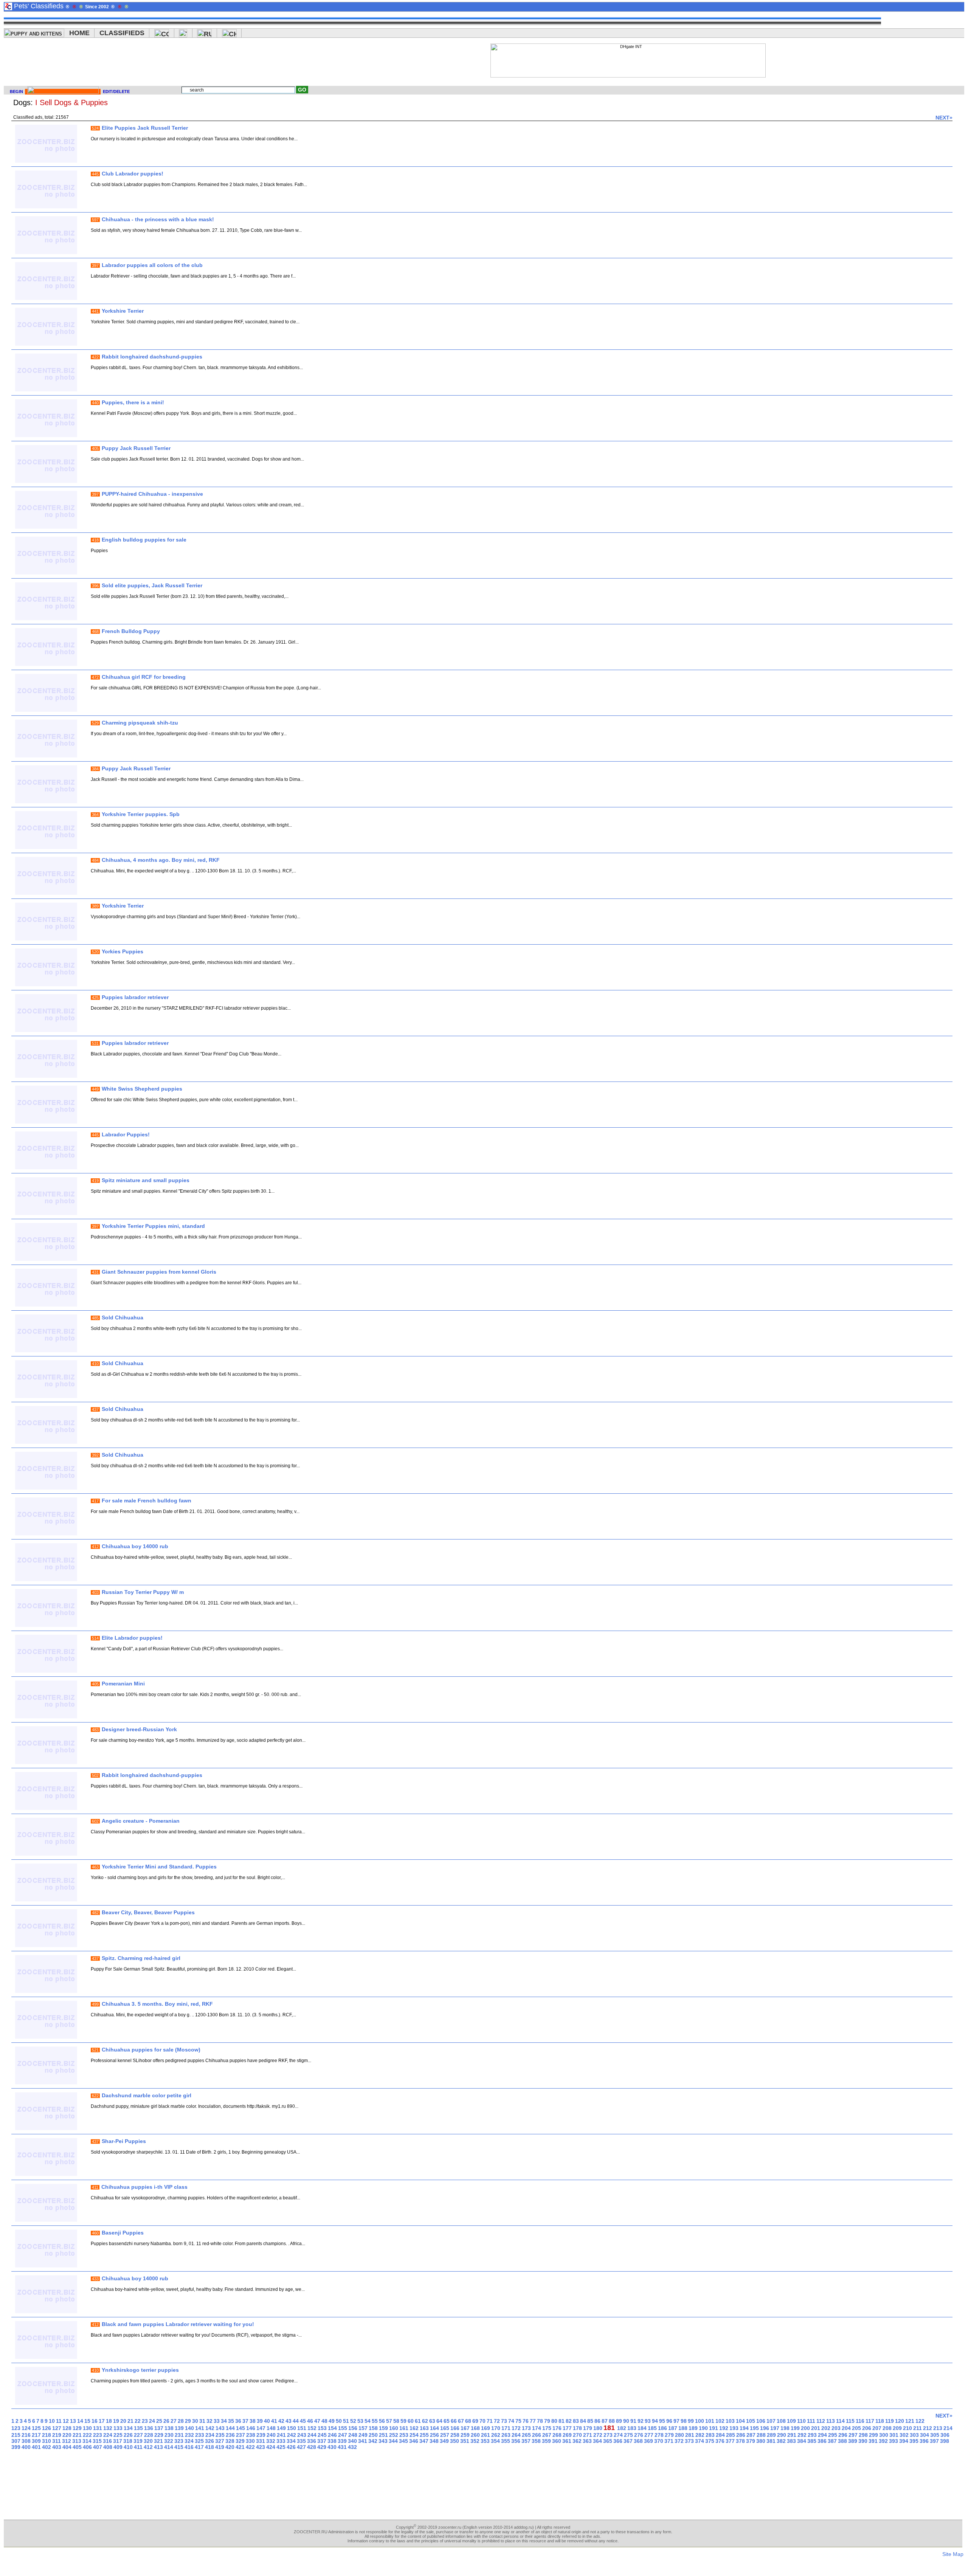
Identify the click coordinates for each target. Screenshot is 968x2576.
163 (424, 2428)
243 (302, 2435)
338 (332, 2441)
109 (791, 2421)
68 (468, 2421)
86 (597, 2421)
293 (812, 2435)
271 (588, 2435)
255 (424, 2435)
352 (475, 2441)
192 (724, 2428)
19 (116, 2421)
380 (761, 2441)
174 (537, 2428)
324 (189, 2441)
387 (832, 2441)
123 (16, 2428)
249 (363, 2435)
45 (303, 2421)
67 (461, 2421)
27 (174, 2421)
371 (669, 2441)
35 (231, 2421)
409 (118, 2447)
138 (169, 2428)
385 (812, 2441)
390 (863, 2441)
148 (271, 2428)
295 (833, 2435)
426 (291, 2447)
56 (382, 2421)
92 (641, 2421)
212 (928, 2428)
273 (608, 2435)
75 (518, 2421)
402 (47, 2447)
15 (87, 2421)
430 (332, 2447)
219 (57, 2435)
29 (188, 2421)
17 (102, 2421)
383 (791, 2441)
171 (506, 2428)
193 (734, 2428)
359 (546, 2441)
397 (934, 2441)
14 (80, 2421)
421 (240, 2447)
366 (618, 2441)
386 (822, 2441)
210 (907, 2428)
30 (195, 2421)
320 (148, 2441)
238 (251, 2435)
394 (904, 2441)
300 (884, 2435)
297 (853, 2435)
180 (598, 2428)
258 (455, 2435)
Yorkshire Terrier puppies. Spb (141, 814)
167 (465, 2428)
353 (485, 2441)
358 (536, 2441)
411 (138, 2447)
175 (547, 2428)
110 (801, 2421)
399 (16, 2447)
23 (145, 2421)
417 (199, 2447)
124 (26, 2428)
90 (626, 2421)
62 (425, 2421)
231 (179, 2435)
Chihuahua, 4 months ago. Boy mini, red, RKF (161, 860)
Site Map (953, 2554)
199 (795, 2428)
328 (230, 2441)
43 (289, 2421)
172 (516, 2428)
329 (240, 2441)
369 (648, 2441)
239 (261, 2435)
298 (863, 2435)
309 (36, 2441)
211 (918, 2428)
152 (312, 2428)
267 (547, 2435)
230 (169, 2435)
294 (822, 2435)
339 (342, 2441)
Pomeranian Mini (123, 1684)
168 (475, 2428)
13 (73, 2421)
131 (98, 2428)
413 (158, 2447)
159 (383, 2428)
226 (128, 2435)
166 (455, 2428)
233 (200, 2435)
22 (138, 2421)
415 (179, 2447)
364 (597, 2441)
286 (741, 2435)
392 (883, 2441)
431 (342, 2447)
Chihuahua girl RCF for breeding (144, 677)
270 (577, 2435)
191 (714, 2428)
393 (894, 2441)
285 (731, 2435)
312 (67, 2441)
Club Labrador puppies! (133, 174)
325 (199, 2441)
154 (332, 2428)
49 (332, 2421)
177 (567, 2428)
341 (363, 2441)
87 (605, 2421)
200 (805, 2428)
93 (648, 2421)
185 (652, 2428)
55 (375, 2421)
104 (740, 2421)
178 (577, 2428)
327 (220, 2441)
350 (455, 2441)
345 (403, 2441)
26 (166, 2421)
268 (557, 2435)
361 (567, 2441)
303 (914, 2435)
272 (598, 2435)
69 (475, 2421)
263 (506, 2435)
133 (118, 2428)
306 (945, 2435)
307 (16, 2441)
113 (831, 2421)
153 (322, 2428)
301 (894, 2435)
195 (754, 2428)
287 (751, 2435)
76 (526, 2421)
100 (700, 2421)
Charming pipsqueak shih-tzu (140, 723)
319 (138, 2441)
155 (343, 2428)
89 (619, 2421)
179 (588, 2428)
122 (920, 2421)
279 (669, 2435)
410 (128, 2447)
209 (897, 2428)
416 (189, 2447)
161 (404, 2428)
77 (533, 2421)
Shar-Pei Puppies (124, 2141)
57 (389, 2421)
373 (689, 2441)
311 (57, 2441)
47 (317, 2421)
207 (877, 2428)
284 (720, 2435)
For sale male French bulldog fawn (147, 1501)
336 (312, 2441)
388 (842, 2441)
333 (281, 2441)
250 (373, 2435)
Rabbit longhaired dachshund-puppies (152, 357)
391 (873, 2441)
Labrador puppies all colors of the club (152, 265)
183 (632, 2428)
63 (432, 2421)
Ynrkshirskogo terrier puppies (140, 2370)
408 (108, 2447)
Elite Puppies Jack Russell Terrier (145, 128)
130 (87, 2428)
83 (576, 2421)
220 (67, 2435)
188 (683, 2428)
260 (475, 2435)
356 (516, 2441)
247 (343, 2435)
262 (496, 2435)
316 (107, 2441)
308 (26, 2441)
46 (310, 2421)
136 (149, 2428)
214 (948, 2428)
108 (781, 2421)
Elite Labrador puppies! (132, 1638)
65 (447, 2421)
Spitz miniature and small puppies (146, 1180)
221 (77, 2435)
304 (925, 2435)
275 (628, 2435)
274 (618, 2435)
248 (353, 2435)
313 (77, 2441)
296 (843, 2435)
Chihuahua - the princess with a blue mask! (158, 219)
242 (292, 2435)
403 (57, 2447)
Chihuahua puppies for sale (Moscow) (151, 2050)
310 (47, 2441)
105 (751, 2421)
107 (771, 2421)
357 (526, 2441)
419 (220, 2447)
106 (761, 2421)
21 (130, 2421)
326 (209, 2441)
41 (274, 2421)
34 (224, 2421)
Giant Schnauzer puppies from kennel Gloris (159, 1272)
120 (900, 2421)
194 (744, 2428)
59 (403, 2421)
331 (261, 2441)
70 (482, 2421)
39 (260, 2421)
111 (811, 2421)
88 (612, 2421)
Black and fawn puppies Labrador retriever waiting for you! (178, 2324)
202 (826, 2428)
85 (590, 2421)
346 (414, 2441)
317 (118, 2441)
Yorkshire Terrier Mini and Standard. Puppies (159, 1867)
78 (540, 2421)
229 (159, 2435)
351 (465, 2441)
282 (700, 2435)
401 (36, 2447)
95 (662, 2421)
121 (910, 2421)
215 (16, 2435)
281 (690, 2435)
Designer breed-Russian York (139, 1729)
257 (445, 2435)
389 (853, 2441)
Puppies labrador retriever (135, 997)
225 (118, 2435)
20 (123, 2421)
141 (200, 2428)
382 (781, 2441)
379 (751, 2441)
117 (870, 2421)
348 (434, 2441)
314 (87, 2441)
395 (914, 2441)
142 (210, 2428)
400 (26, 2447)
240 (271, 2435)
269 (567, 2435)
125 (36, 2428)
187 (673, 2428)
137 (159, 2428)
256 (434, 2435)
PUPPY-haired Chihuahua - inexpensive (152, 494)
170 (496, 2428)
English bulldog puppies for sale (144, 540)
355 (506, 2441)
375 (710, 2441)
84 (583, 2421)
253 (404, 2435)
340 (352, 2441)
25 (159, 2421)
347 (424, 2441)
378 (740, 2441)
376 (720, 2441)
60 (411, 2421)
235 (220, 2435)
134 (128, 2428)
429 (322, 2447)
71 (490, 2421)
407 (98, 2447)
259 (465, 2435)
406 (87, 2447)
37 (245, 2421)
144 (230, 2428)
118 (880, 2421)
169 (486, 2428)
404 (67, 2447)
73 (504, 2421)
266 (537, 2435)
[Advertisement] (340, 61)
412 (148, 2447)
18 (109, 2421)
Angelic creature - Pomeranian (141, 1821)
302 (904, 2435)
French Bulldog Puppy (131, 631)
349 (444, 2441)
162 (414, 2428)
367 (628, 2441)
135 (138, 2428)
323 (179, 2441)
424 (271, 2447)
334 (291, 2441)
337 (322, 2441)
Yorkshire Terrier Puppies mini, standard (153, 1226)
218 (47, 2435)
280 (679, 2435)
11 (59, 2421)
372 (679, 2441)
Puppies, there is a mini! (133, 402)
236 (230, 2435)
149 (281, 2428)
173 (526, 2428)
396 (924, 2441)
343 (383, 2441)
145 (240, 2428)
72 (497, 2421)
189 (693, 2428)
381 (771, 2441)
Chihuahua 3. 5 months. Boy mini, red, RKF (157, 2004)
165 (445, 2428)
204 (846, 2428)
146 (251, 2428)
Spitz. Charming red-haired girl (141, 1958)
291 (792, 2435)
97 (676, 2421)
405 (77, 2447)
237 (240, 2435)
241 (281, 2435)
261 (486, 2435)
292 (802, 2435)
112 (821, 2421)
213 (938, 2428)
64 (439, 2421)
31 (202, 2421)
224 (108, 2435)
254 (414, 2435)
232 (189, 2435)
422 (250, 2447)
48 (324, 2421)
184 (642, 2428)
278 (659, 2435)
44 (296, 2421)
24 (152, 2421)
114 (840, 2421)
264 (516, 2435)
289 (771, 2435)
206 (867, 2428)
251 (383, 2435)
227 (138, 2435)
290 (782, 2435)
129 (77, 2428)
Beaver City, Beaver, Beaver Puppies (148, 1912)
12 (66, 2421)
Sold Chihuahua (123, 1317)
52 (353, 2421)
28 (181, 2421)
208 (887, 2428)
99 (691, 2421)
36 (238, 2421)
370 (659, 2441)
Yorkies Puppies (123, 951)
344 (393, 2441)
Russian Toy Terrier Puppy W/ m (143, 1592)
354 (495, 2441)
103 (730, 2421)
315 (97, 2441)
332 (271, 2441)
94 (655, 2421)
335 (301, 2441)
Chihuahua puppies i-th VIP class (144, 2187)
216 (26, 2435)
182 (622, 2428)
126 (47, 2428)
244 (312, 2435)
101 (710, 2421)
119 (890, 2421)
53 (360, 2421)
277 (649, 2435)
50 (339, 2421)
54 (368, 2421)
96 (669, 2421)
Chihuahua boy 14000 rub (135, 1546)
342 (373, 2441)
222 (87, 2435)
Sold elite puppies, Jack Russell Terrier (152, 585)
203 (836, 2428)
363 (587, 2441)
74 (511, 2421)
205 (856, 2428)
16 (95, 2421)
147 (261, 2428)
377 (730, 2441)
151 (302, 2428)
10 (52, 2421)
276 (639, 2435)
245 (322, 2435)
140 (189, 2428)
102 (720, 2421)
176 (557, 2428)
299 (873, 2435)
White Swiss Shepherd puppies (142, 1089)
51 (346, 2421)
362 (577, 2441)
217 (36, 2435)
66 (454, 2421)
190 (703, 2428)
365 (608, 2441)
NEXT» (944, 118)
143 (220, 2428)
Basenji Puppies (123, 2233)
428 (312, 2447)
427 (301, 2447)
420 (230, 2447)
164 (434, 2428)
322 (169, 2441)
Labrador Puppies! (126, 1134)
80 (554, 2421)
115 (850, 2421)
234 (210, 2435)
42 (281, 2421)
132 (108, 2428)
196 (765, 2428)
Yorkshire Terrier (123, 311)
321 (158, 2441)
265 (526, 2435)
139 (179, 2428)
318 (128, 2441)
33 (217, 2421)
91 (633, 2421)
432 (352, 2447)
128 (67, 2428)
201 (816, 2428)
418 (209, 2447)
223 (98, 2435)
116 (860, 2421)
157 (363, 2428)
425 (281, 2447)
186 (662, 2428)
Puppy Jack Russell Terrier (136, 448)
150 (292, 2428)
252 (394, 2435)
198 (785, 2428)
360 (557, 2441)
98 (684, 2421)
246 (332, 2435)
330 (250, 2441)
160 (394, 2428)
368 (638, 2441)
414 (169, 2447)
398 (945, 2441)
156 (353, 2428)
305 (935, 2435)
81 (562, 2421)
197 (775, 2428)
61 (418, 2421)
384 (802, 2441)
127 (57, 2428)
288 (761, 2435)
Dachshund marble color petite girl (147, 2095)
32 (209, 2421)
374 (700, 2441)
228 (149, 2435)
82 (569, 2421)
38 (253, 2421)
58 (396, 2421)
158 (373, 2428)
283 (710, 2435)
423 (261, 2447)
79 (547, 2421)
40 (267, 2421)
